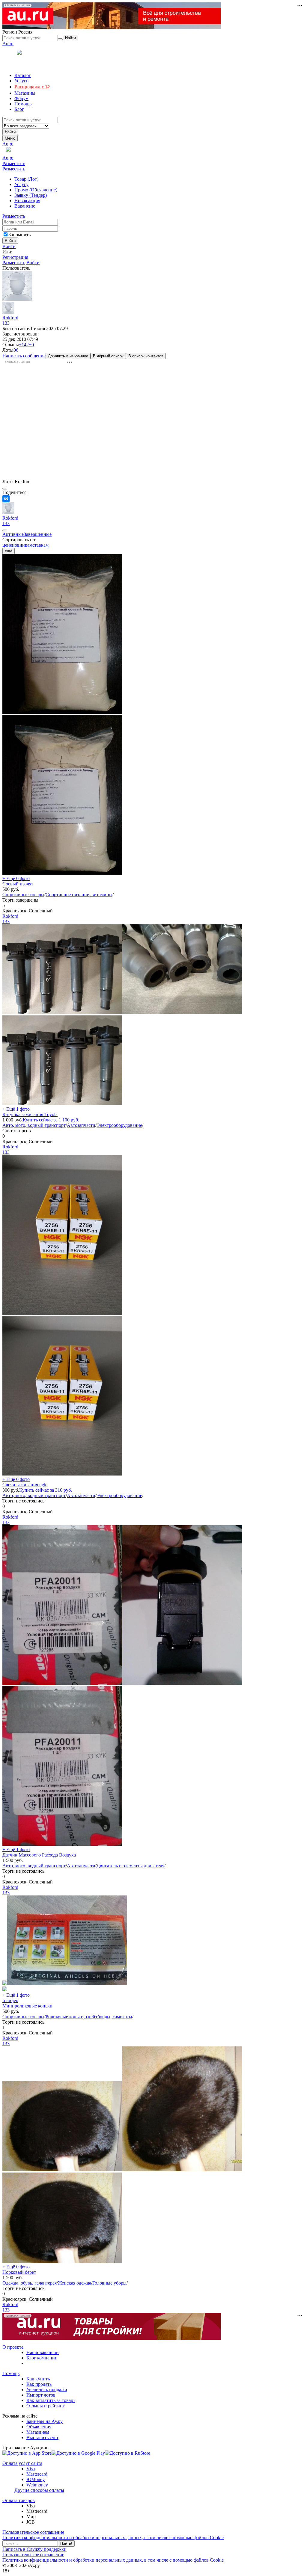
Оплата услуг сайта (22, 2463)
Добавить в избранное (68, 356)
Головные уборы (109, 2283)
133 (6, 323)
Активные (13, 534)
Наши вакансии (43, 2352)
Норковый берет (19, 2272)
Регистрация (15, 257)
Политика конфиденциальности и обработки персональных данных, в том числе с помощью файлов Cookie (113, 2538)
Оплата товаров (19, 2500)
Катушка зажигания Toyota (30, 1114)
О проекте (13, 2347)
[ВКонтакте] (6, 499)
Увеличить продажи (47, 2390)
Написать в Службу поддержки (34, 2549)
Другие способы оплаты (39, 2490)
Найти (10, 132)
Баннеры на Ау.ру (45, 2421)
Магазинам (38, 2432)
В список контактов (146, 356)
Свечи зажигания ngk (24, 1485)
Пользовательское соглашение (33, 2532)
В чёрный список (108, 356)
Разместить (14, 163)
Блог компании (42, 2358)
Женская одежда (75, 2283)
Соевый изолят (18, 884)
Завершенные (38, 534)
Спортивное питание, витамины (79, 895)
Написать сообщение (24, 356)
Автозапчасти (81, 1125)
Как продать (39, 2384)
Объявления (39, 2427)
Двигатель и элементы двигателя (130, 1866)
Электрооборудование (119, 1125)
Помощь (11, 2373)
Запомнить (19, 235)
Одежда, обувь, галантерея (30, 2283)
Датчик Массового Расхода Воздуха (39, 1855)
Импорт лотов (41, 2395)
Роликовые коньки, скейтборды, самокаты (89, 2017)
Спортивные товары (23, 895)
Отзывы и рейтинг (46, 2406)
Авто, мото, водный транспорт (34, 1125)
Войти (9, 246)
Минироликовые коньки (27, 2006)
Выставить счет (42, 2437)
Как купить (38, 2379)
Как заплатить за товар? (51, 2400)
